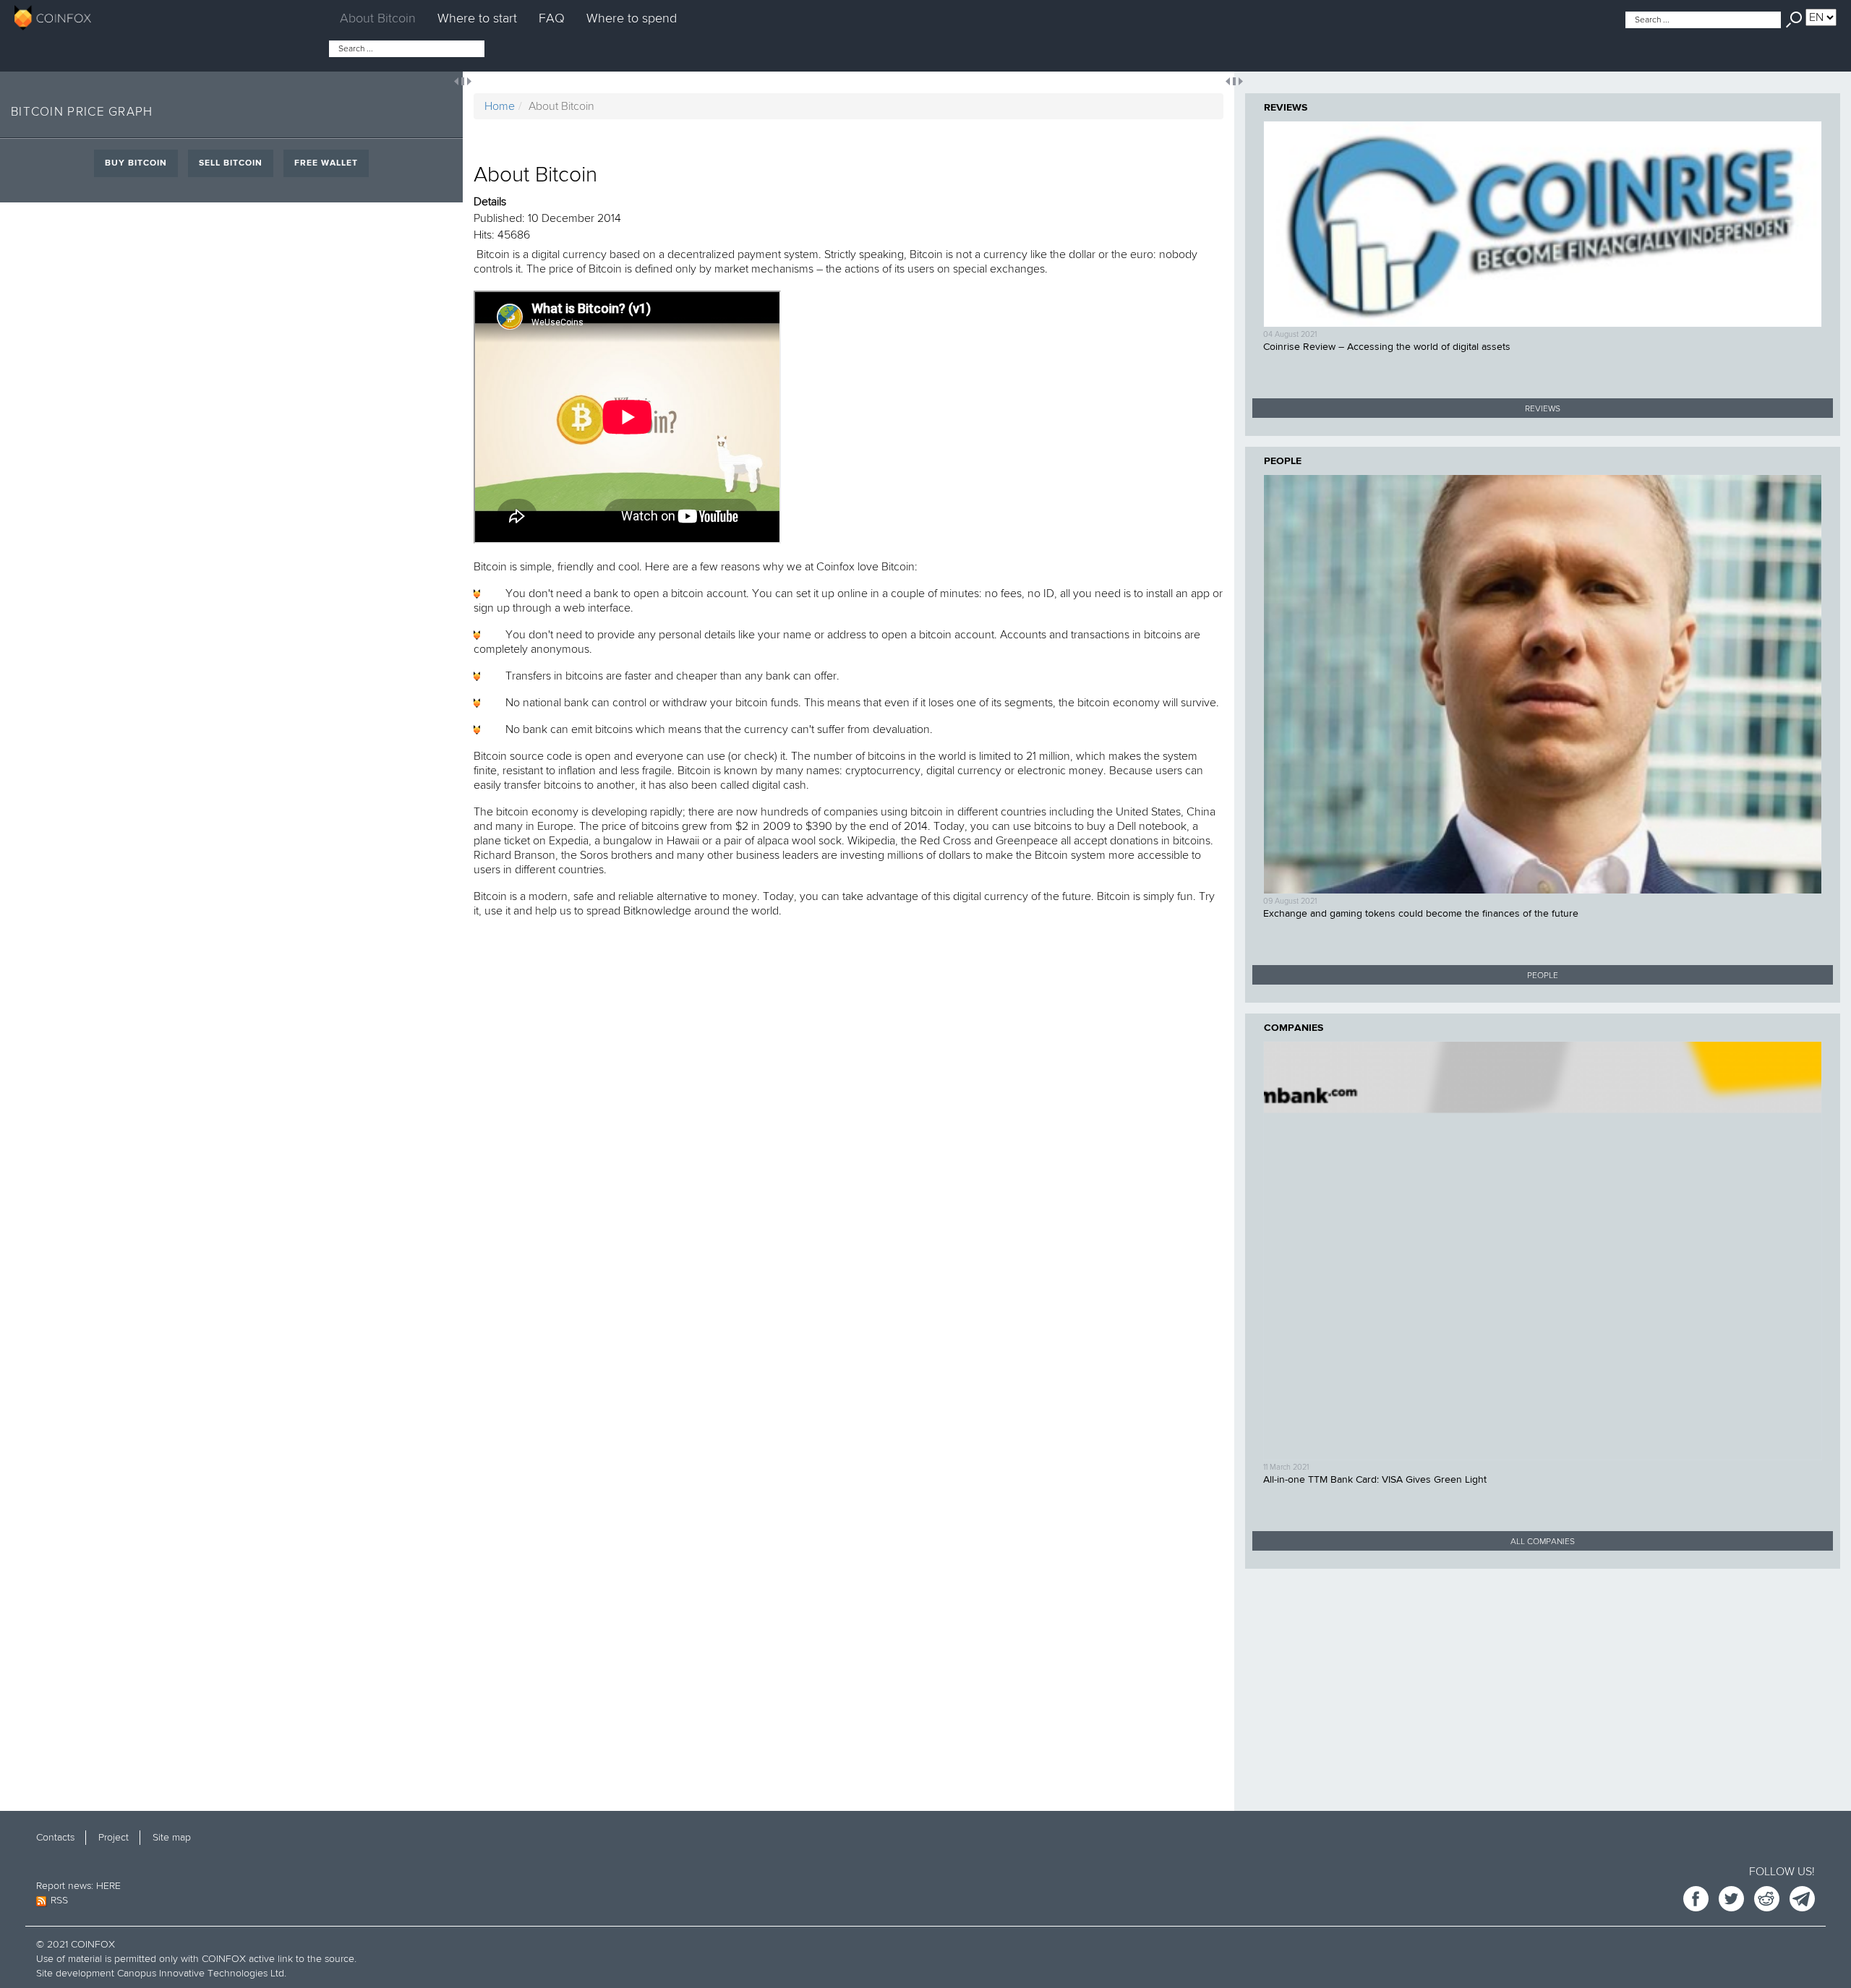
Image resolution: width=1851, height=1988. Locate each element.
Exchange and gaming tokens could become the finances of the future (1421, 914)
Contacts (55, 1837)
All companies (1543, 1542)
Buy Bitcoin (136, 163)
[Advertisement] (1543, 1681)
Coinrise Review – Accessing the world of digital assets (1387, 347)
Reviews (1286, 108)
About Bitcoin (378, 18)
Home (500, 106)
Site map (172, 1837)
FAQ (552, 18)
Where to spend (632, 18)
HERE (108, 1886)
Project (114, 1837)
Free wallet (326, 163)
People (1283, 461)
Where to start (477, 18)
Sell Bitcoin (231, 163)
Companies (1294, 1028)
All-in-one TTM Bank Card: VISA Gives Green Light (1375, 1480)
